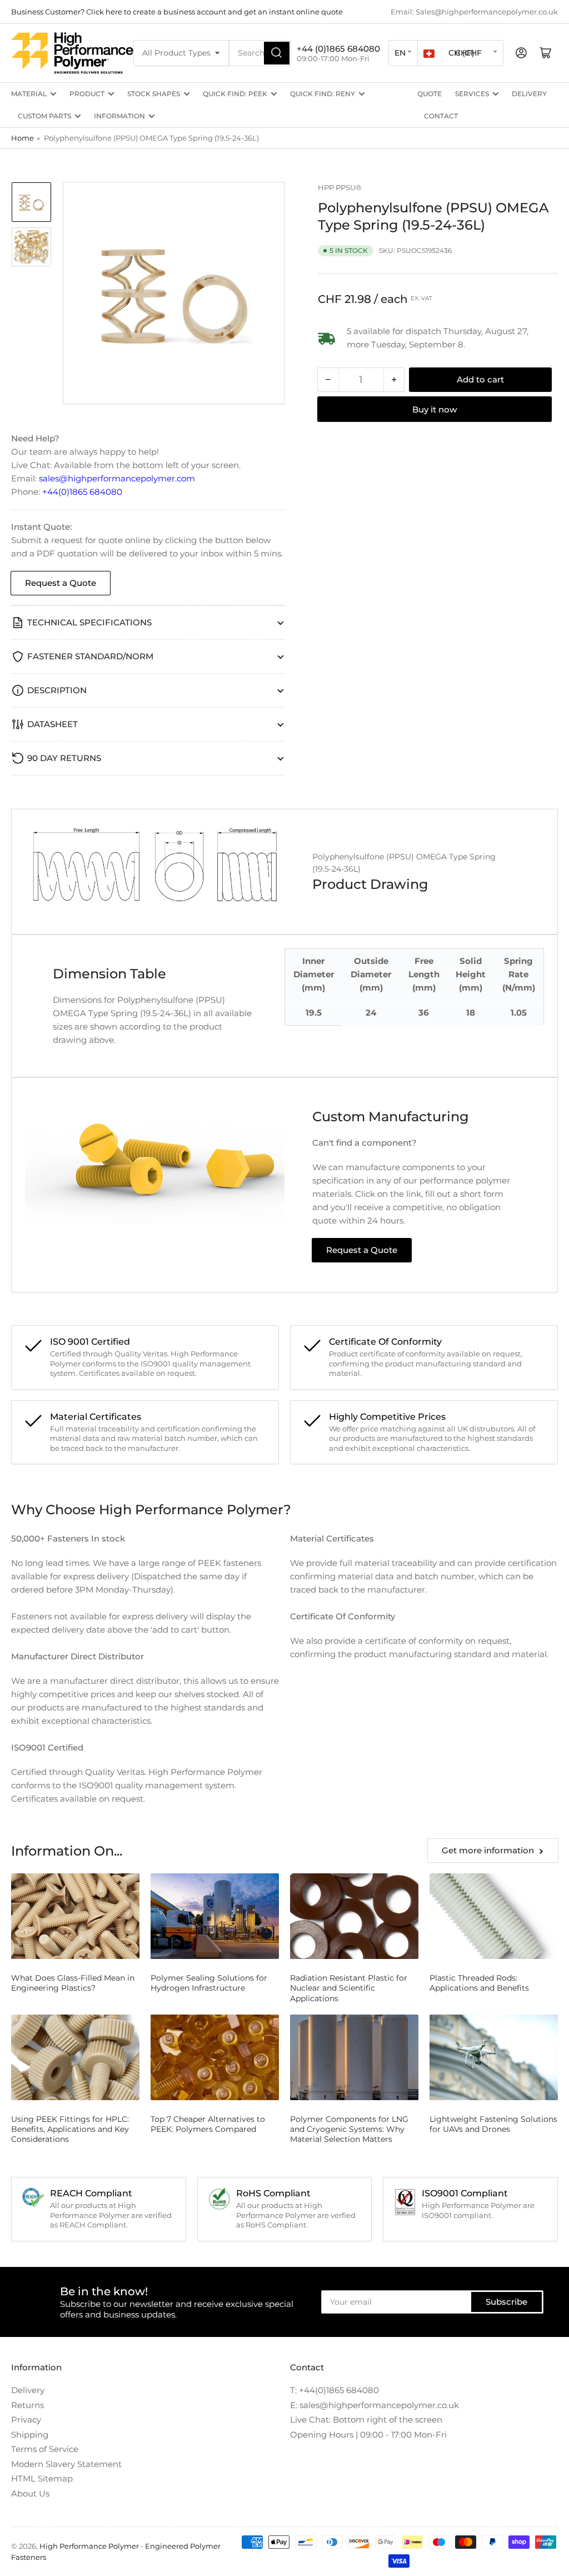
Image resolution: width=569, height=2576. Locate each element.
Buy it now (435, 409)
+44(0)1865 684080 (82, 492)
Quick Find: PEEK (235, 94)
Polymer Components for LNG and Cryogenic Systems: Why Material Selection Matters (349, 2129)
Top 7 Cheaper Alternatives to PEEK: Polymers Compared (208, 2124)
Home (23, 138)
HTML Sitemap (42, 2478)
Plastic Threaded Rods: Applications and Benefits (479, 1983)
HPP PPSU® (340, 187)
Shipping (30, 2435)
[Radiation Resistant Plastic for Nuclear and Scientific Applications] (354, 1916)
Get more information (488, 1850)
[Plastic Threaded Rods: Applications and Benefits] (494, 1916)
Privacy (26, 2420)
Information (119, 116)
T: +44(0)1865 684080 (335, 2390)
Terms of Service (45, 2449)
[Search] (277, 53)
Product (87, 94)
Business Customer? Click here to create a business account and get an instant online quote (177, 12)
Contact (441, 116)
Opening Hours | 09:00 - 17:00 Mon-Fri (368, 2435)
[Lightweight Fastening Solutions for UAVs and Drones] (494, 2057)
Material (29, 94)
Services (472, 94)
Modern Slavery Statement (66, 2464)
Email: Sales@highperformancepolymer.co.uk (474, 12)
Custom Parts (44, 116)
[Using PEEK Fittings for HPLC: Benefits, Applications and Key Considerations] (75, 2057)
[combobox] (260, 53)
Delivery (529, 94)
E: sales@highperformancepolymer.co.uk (375, 2405)
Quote (430, 94)
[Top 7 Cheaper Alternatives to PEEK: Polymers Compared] (215, 2057)
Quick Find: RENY (323, 94)
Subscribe (506, 2302)
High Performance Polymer (89, 2546)
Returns (28, 2405)
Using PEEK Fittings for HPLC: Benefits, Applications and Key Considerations (70, 2129)
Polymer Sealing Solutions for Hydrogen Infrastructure (209, 1983)
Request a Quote (61, 583)
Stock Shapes (154, 94)
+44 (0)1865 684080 (338, 49)
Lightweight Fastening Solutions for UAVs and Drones (493, 2124)
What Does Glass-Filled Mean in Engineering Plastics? (73, 1983)
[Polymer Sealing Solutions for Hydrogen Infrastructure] (215, 1916)
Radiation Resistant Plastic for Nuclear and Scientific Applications (349, 1988)
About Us (30, 2493)
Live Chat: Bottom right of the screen (366, 2420)
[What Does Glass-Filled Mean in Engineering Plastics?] (75, 1916)
